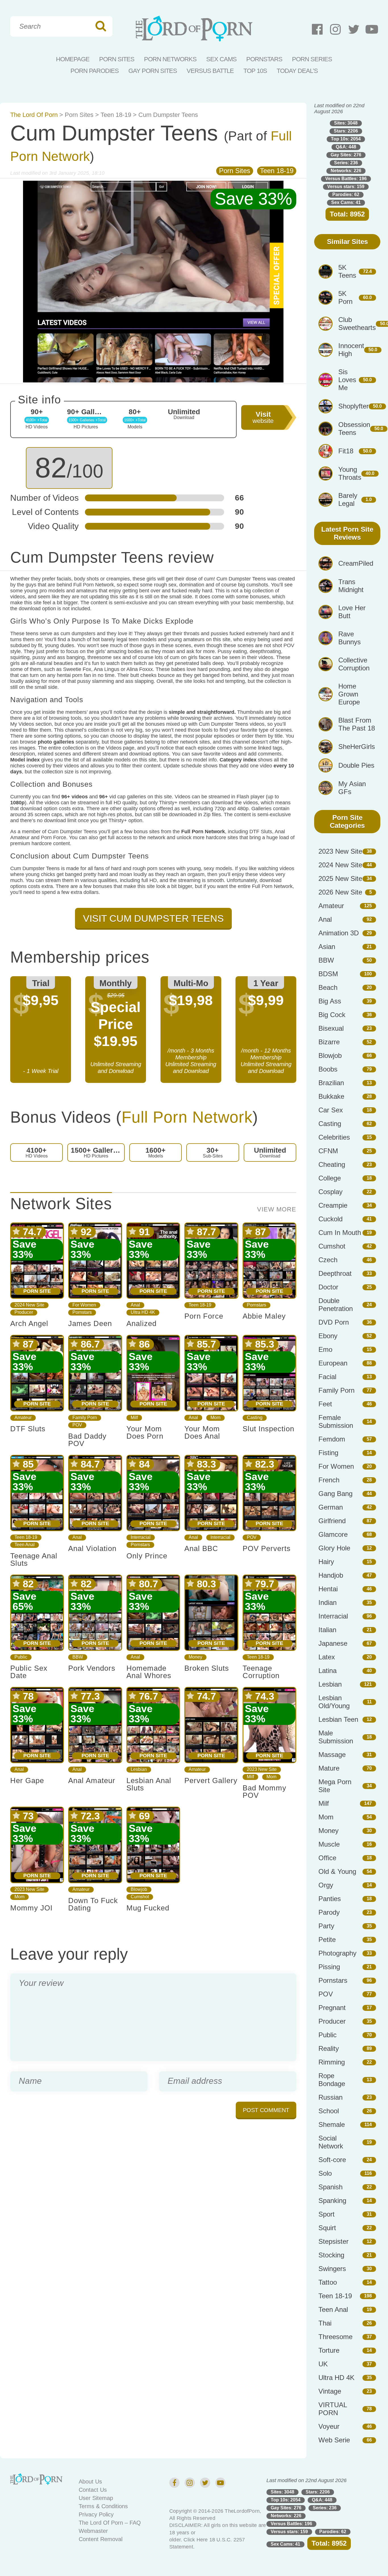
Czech (328, 1260)
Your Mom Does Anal (202, 1432)
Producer (24, 1312)
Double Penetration (336, 1305)
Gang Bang (335, 1494)
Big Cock (332, 1015)
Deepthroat (335, 1273)
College (330, 1178)
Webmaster (93, 2531)
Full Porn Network (187, 1117)
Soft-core (332, 2160)
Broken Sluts (207, 1668)
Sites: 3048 (346, 123)
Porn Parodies (95, 71)
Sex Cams (221, 59)
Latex (327, 1657)
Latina (327, 1671)
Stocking (331, 2255)
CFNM (328, 1151)
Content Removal (101, 2539)
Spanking (332, 2201)
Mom (215, 1418)
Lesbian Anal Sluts (149, 1784)
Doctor (328, 1287)
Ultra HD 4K (143, 1312)
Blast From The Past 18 (357, 724)
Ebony (328, 1336)
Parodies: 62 (346, 194)
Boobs (328, 1069)
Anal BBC (201, 1548)
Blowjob (139, 1889)
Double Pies (356, 765)
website (263, 417)
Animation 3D (339, 933)
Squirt (327, 2228)
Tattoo (328, 2282)
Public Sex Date (29, 1672)
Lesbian (139, 1769)
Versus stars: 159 (346, 187)
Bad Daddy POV (87, 1440)
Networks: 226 (346, 171)
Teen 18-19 (116, 115)
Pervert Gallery (211, 1781)
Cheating (332, 1164)
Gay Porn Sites (153, 71)
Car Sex (331, 1110)
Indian (327, 1602)
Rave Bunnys (350, 638)
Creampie (333, 1205)
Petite (327, 1940)
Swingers (332, 2269)
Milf (134, 1418)
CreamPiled (356, 563)
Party (326, 1926)
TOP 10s (255, 71)
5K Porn (345, 297)
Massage (332, 1755)
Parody (329, 1912)
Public (21, 1657)
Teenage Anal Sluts (34, 1560)
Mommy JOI (31, 1908)
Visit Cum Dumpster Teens (153, 918)
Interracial (141, 1537)
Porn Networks (170, 59)
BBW (78, 1657)
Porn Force (204, 1316)
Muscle (329, 1844)
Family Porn (85, 1418)
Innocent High (351, 350)
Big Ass (330, 1001)
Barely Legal (348, 499)
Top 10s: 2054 (346, 139)
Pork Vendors (92, 1668)
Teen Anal (25, 1545)
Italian (327, 1630)
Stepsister (333, 2241)
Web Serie (334, 2440)
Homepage (73, 59)
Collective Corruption (354, 664)
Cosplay (330, 1192)
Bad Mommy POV (264, 1792)
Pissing (329, 1967)
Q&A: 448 (346, 147)
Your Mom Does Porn (145, 1432)
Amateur (23, 1418)
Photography (337, 1953)
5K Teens (347, 271)
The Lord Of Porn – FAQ (110, 2523)
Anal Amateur (92, 1781)
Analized (141, 1323)
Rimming (332, 2062)
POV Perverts (267, 1548)
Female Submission (336, 1421)
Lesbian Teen (338, 1719)
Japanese (333, 1643)
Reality (329, 2048)
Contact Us (93, 2490)
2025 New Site (340, 878)
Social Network (331, 2142)
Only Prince (147, 1556)
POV (77, 1425)
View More (277, 1209)
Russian (330, 2097)
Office (327, 1858)
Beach (328, 987)
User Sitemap (96, 2498)
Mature (329, 1768)
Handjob (331, 1575)
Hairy (326, 1562)
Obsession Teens (354, 429)
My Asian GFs (352, 788)
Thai (325, 2323)
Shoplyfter (353, 406)
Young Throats (350, 473)
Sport (327, 2214)
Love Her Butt (352, 612)
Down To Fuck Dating (93, 1904)
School (329, 2111)
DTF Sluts (28, 1429)
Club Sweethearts (357, 324)
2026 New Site (340, 892)
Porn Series (312, 59)
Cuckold (330, 1219)
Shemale (332, 2124)
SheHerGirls (357, 747)
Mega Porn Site (335, 1786)
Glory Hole (334, 1548)
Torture (329, 2350)
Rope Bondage (332, 2080)
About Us (90, 2482)
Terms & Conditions (103, 2506)
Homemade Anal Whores (149, 1672)
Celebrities (334, 1137)
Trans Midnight (351, 586)
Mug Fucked (148, 1908)
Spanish (330, 2187)
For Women (84, 1305)
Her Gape (27, 1781)
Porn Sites (117, 59)
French (329, 1480)
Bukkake (331, 1096)
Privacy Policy (96, 2514)
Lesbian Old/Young (334, 1702)
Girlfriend (332, 1521)
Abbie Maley (264, 1316)
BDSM (328, 974)
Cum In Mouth (340, 1233)
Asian (327, 947)
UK (323, 2364)
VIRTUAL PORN (333, 2409)
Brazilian (331, 1083)
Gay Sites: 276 (346, 155)
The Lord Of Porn (34, 115)
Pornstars (264, 59)
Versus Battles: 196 (346, 179)
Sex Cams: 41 (346, 202)
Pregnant (332, 2008)
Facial (327, 1377)
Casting (255, 1418)
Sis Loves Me (347, 380)
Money (195, 1657)
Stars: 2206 (346, 131)
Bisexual (331, 1028)
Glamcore (333, 1534)
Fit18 (346, 451)
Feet (325, 1404)
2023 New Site (262, 1769)
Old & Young (337, 1871)
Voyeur (329, 2426)
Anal (135, 1305)
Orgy (326, 1885)
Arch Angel (29, 1323)
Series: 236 (346, 163)
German (331, 1507)
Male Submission (336, 1737)
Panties (330, 1899)
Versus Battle (210, 71)
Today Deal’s (297, 71)
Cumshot (140, 1897)
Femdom (332, 1439)
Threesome (335, 2337)
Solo (325, 2173)
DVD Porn (334, 1322)
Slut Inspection (268, 1429)
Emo (325, 1349)
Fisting (328, 1453)
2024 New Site (29, 1305)
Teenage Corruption (261, 1672)
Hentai (328, 1589)
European (333, 1363)
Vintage (330, 2391)
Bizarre (329, 1042)
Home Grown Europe (349, 694)
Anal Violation (92, 1548)
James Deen (90, 1323)
